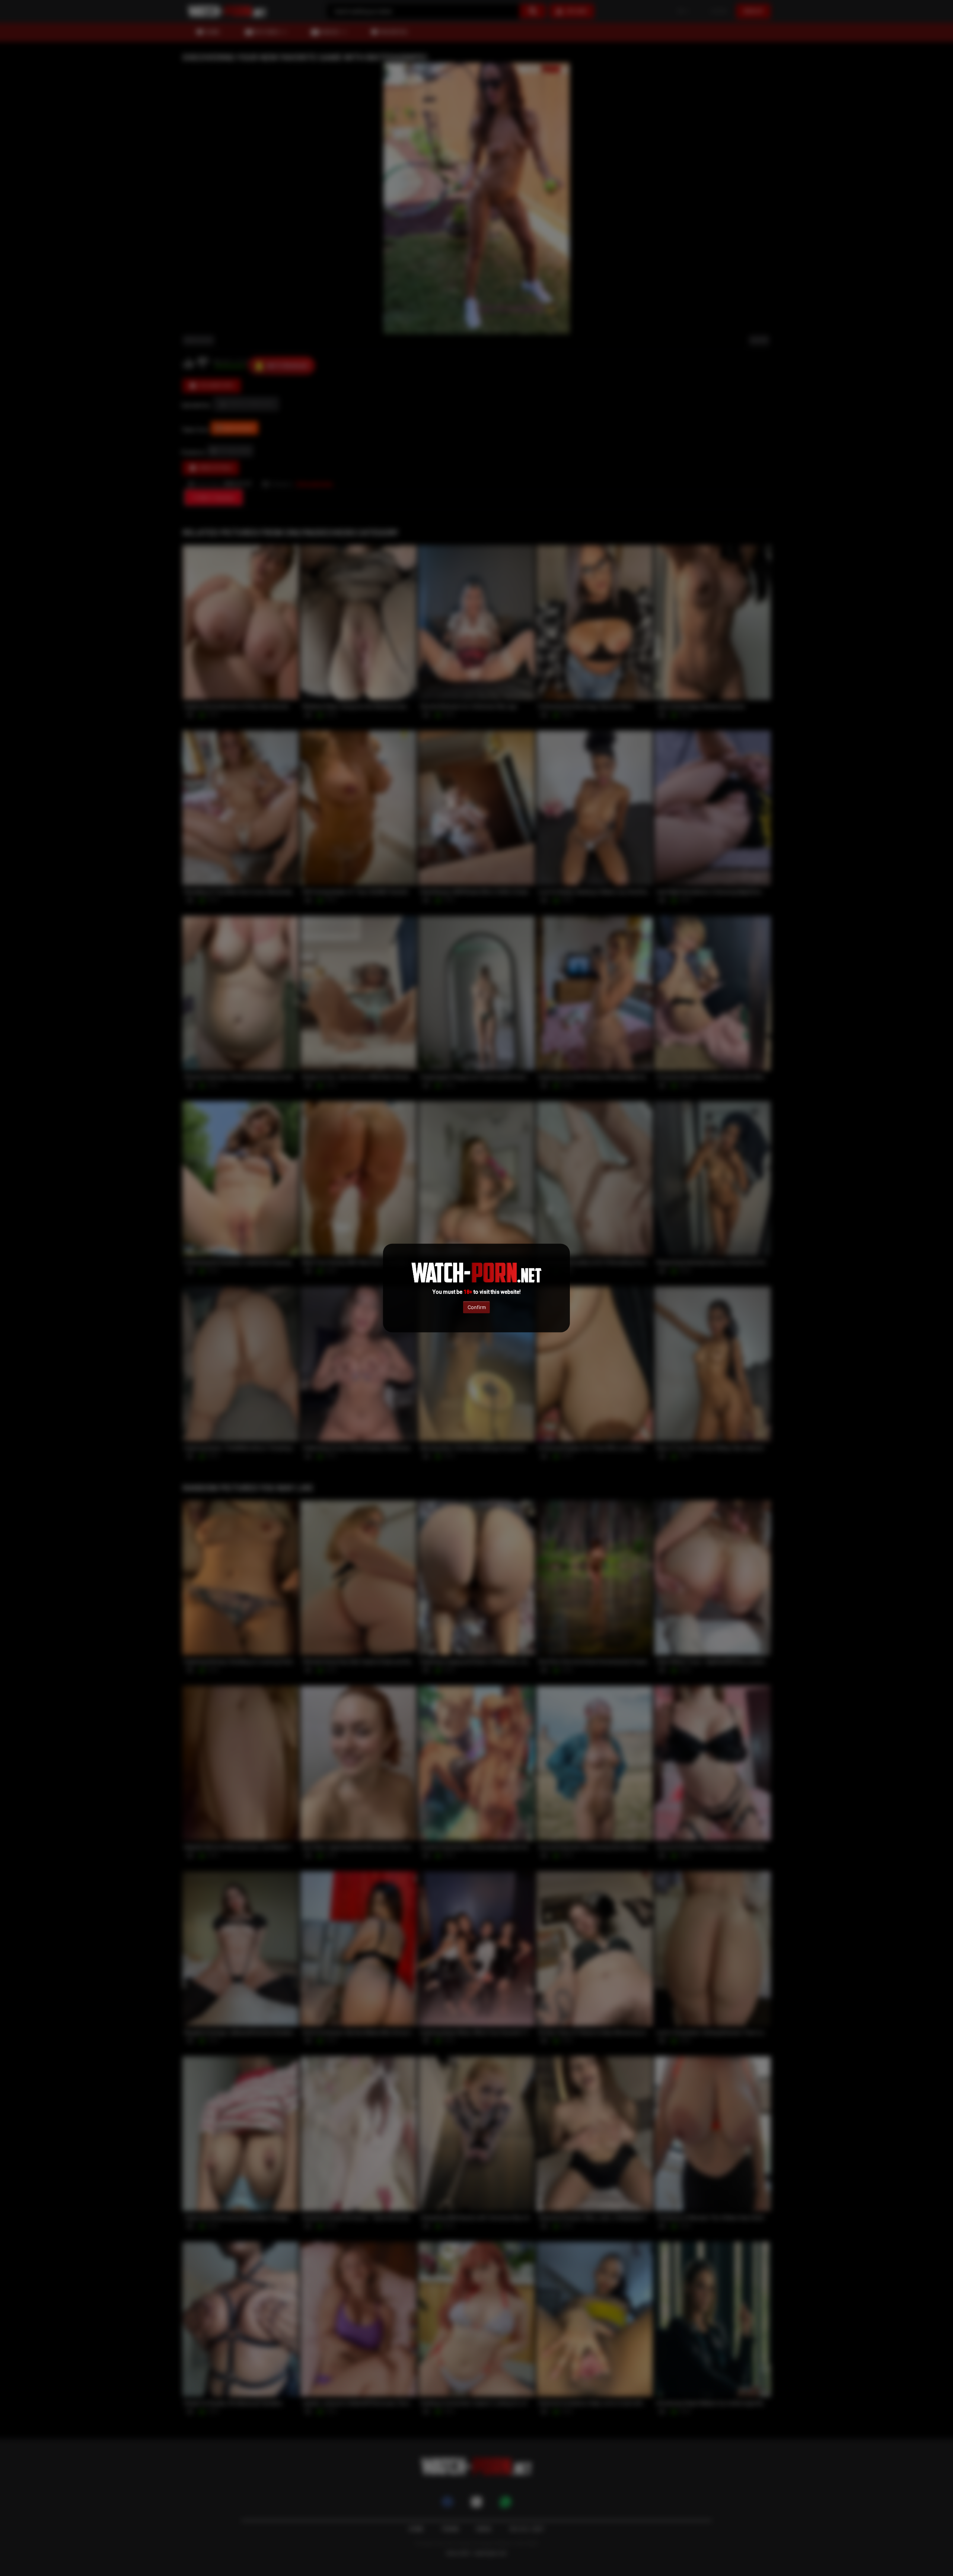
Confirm (477, 1307)
